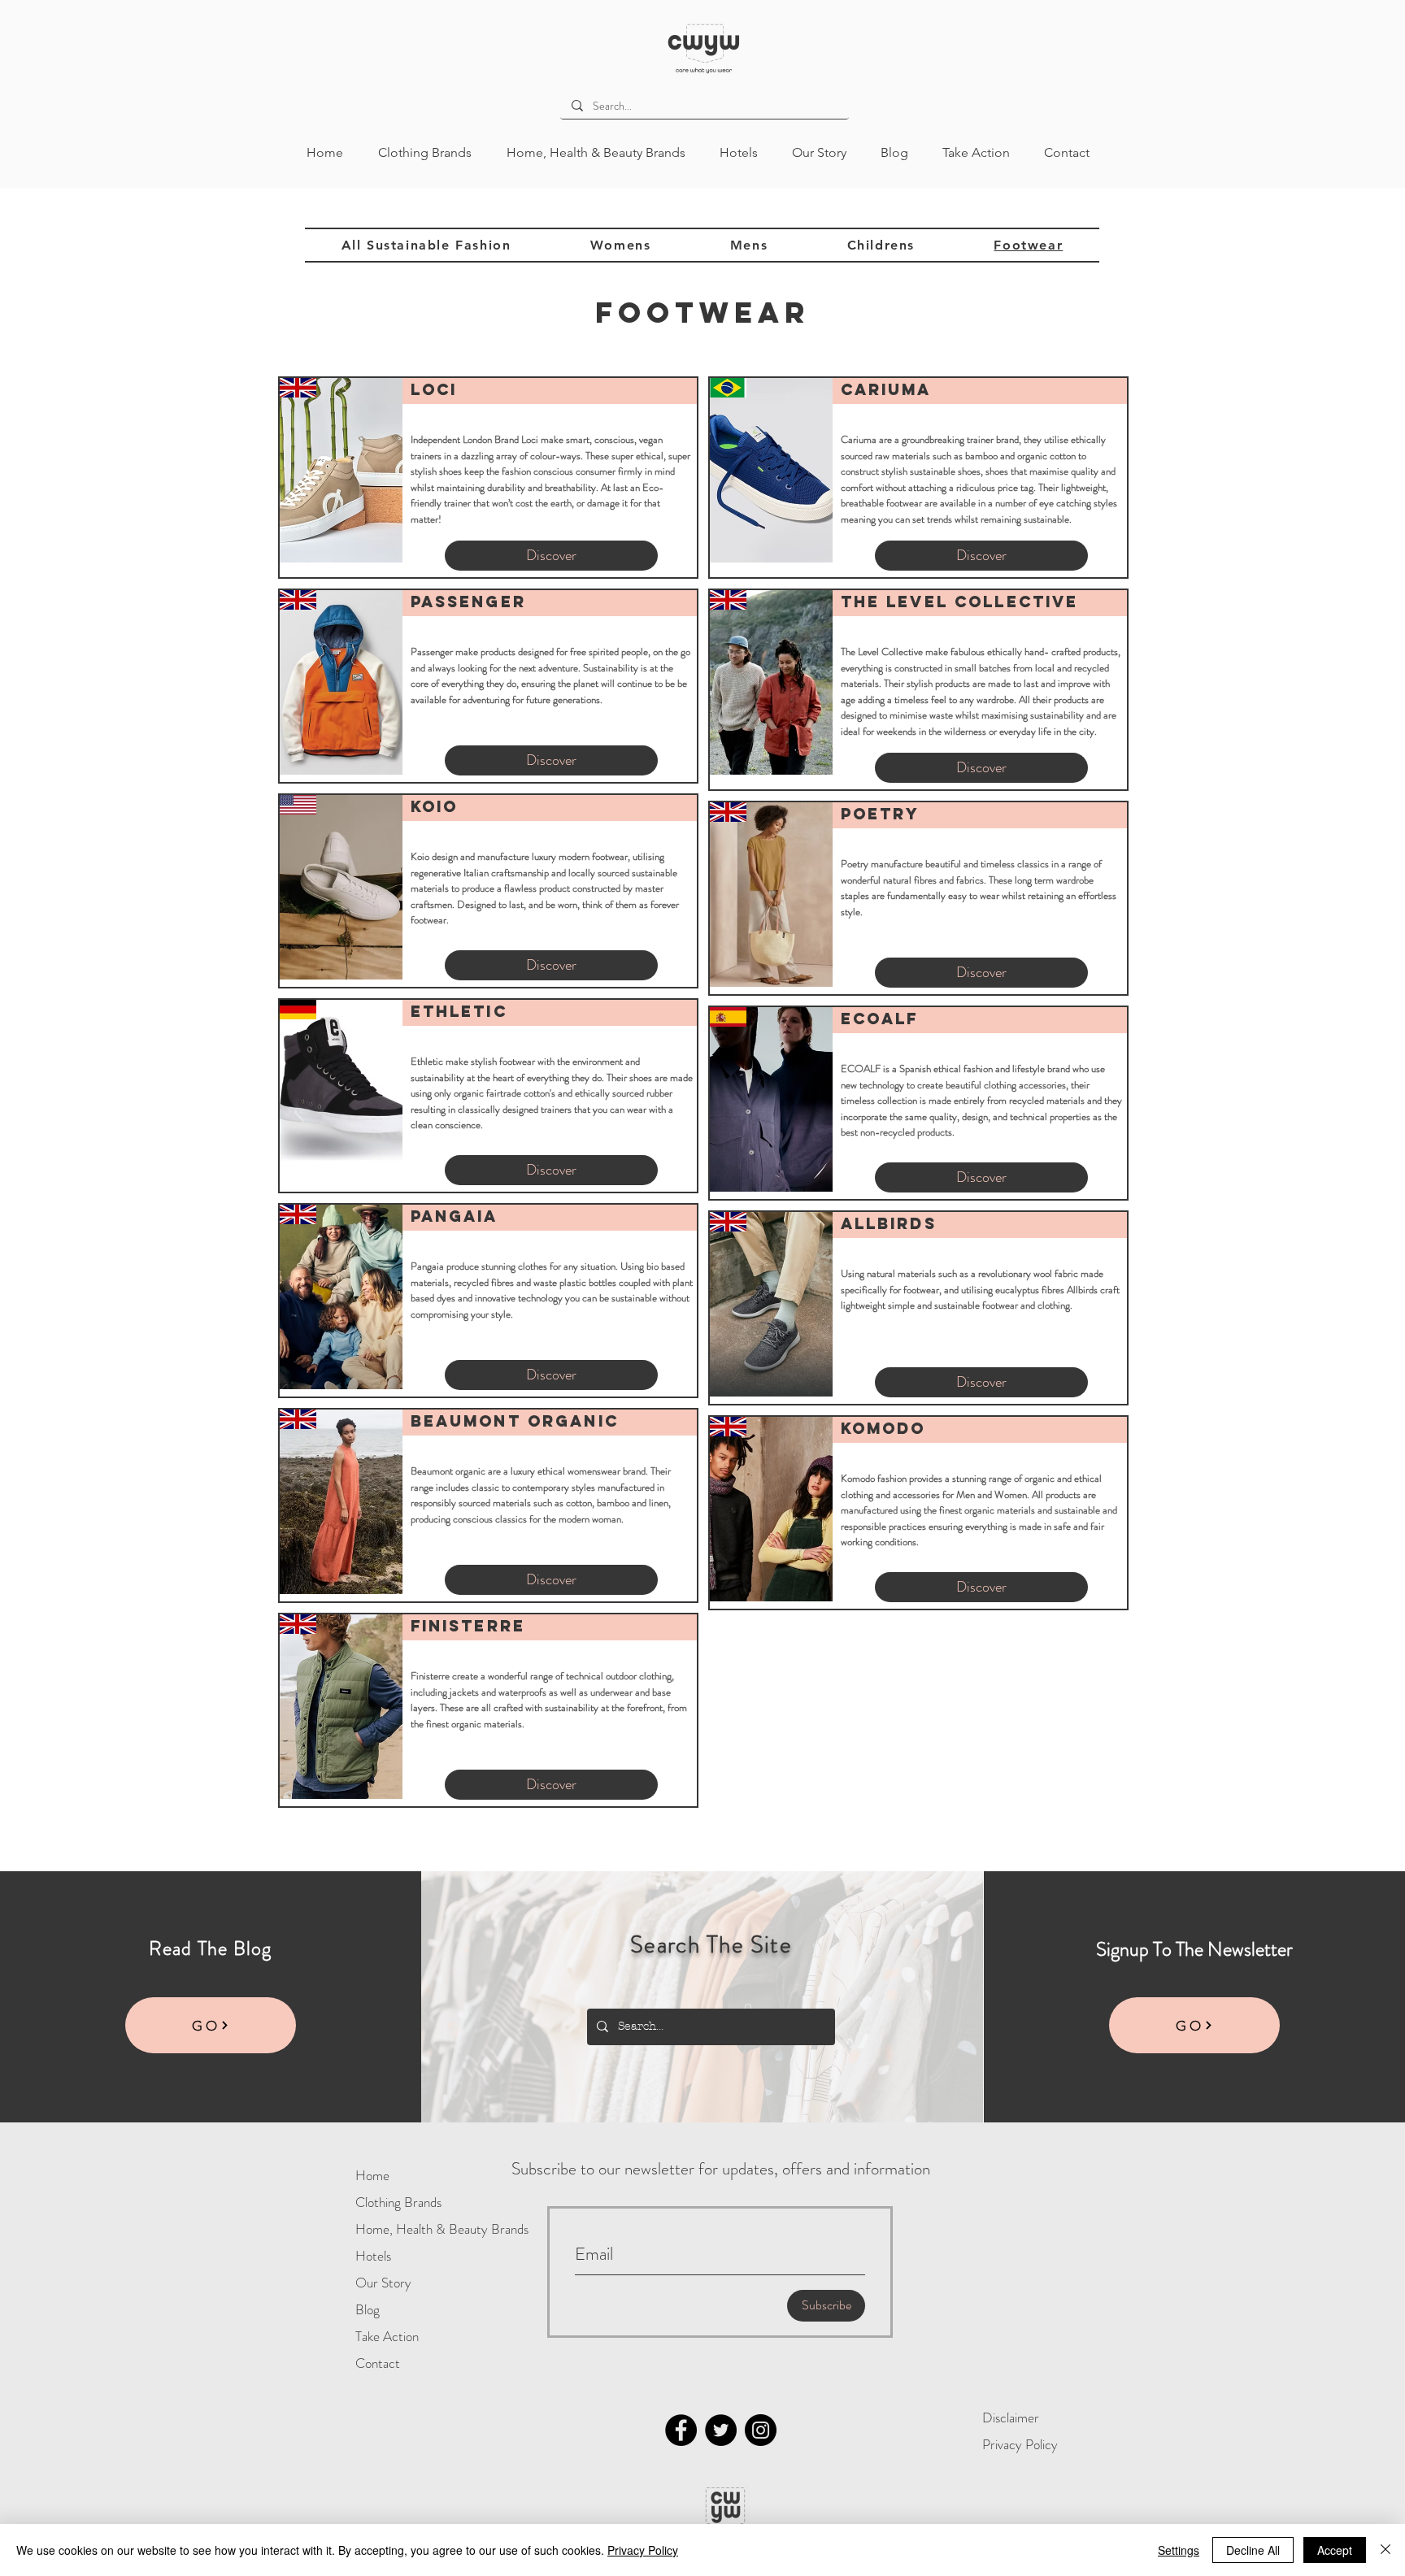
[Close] (1385, 2550)
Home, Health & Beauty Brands (408, 2229)
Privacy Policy (1020, 2444)
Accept (1335, 2550)
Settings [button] (1179, 2550)
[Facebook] (681, 2430)
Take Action (387, 2336)
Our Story (383, 2283)
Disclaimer (1011, 2417)
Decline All (1253, 2550)
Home (372, 2175)
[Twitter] (721, 2430)
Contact (378, 2363)
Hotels (373, 2256)
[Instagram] (761, 2430)
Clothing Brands (398, 2202)
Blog (368, 2309)
